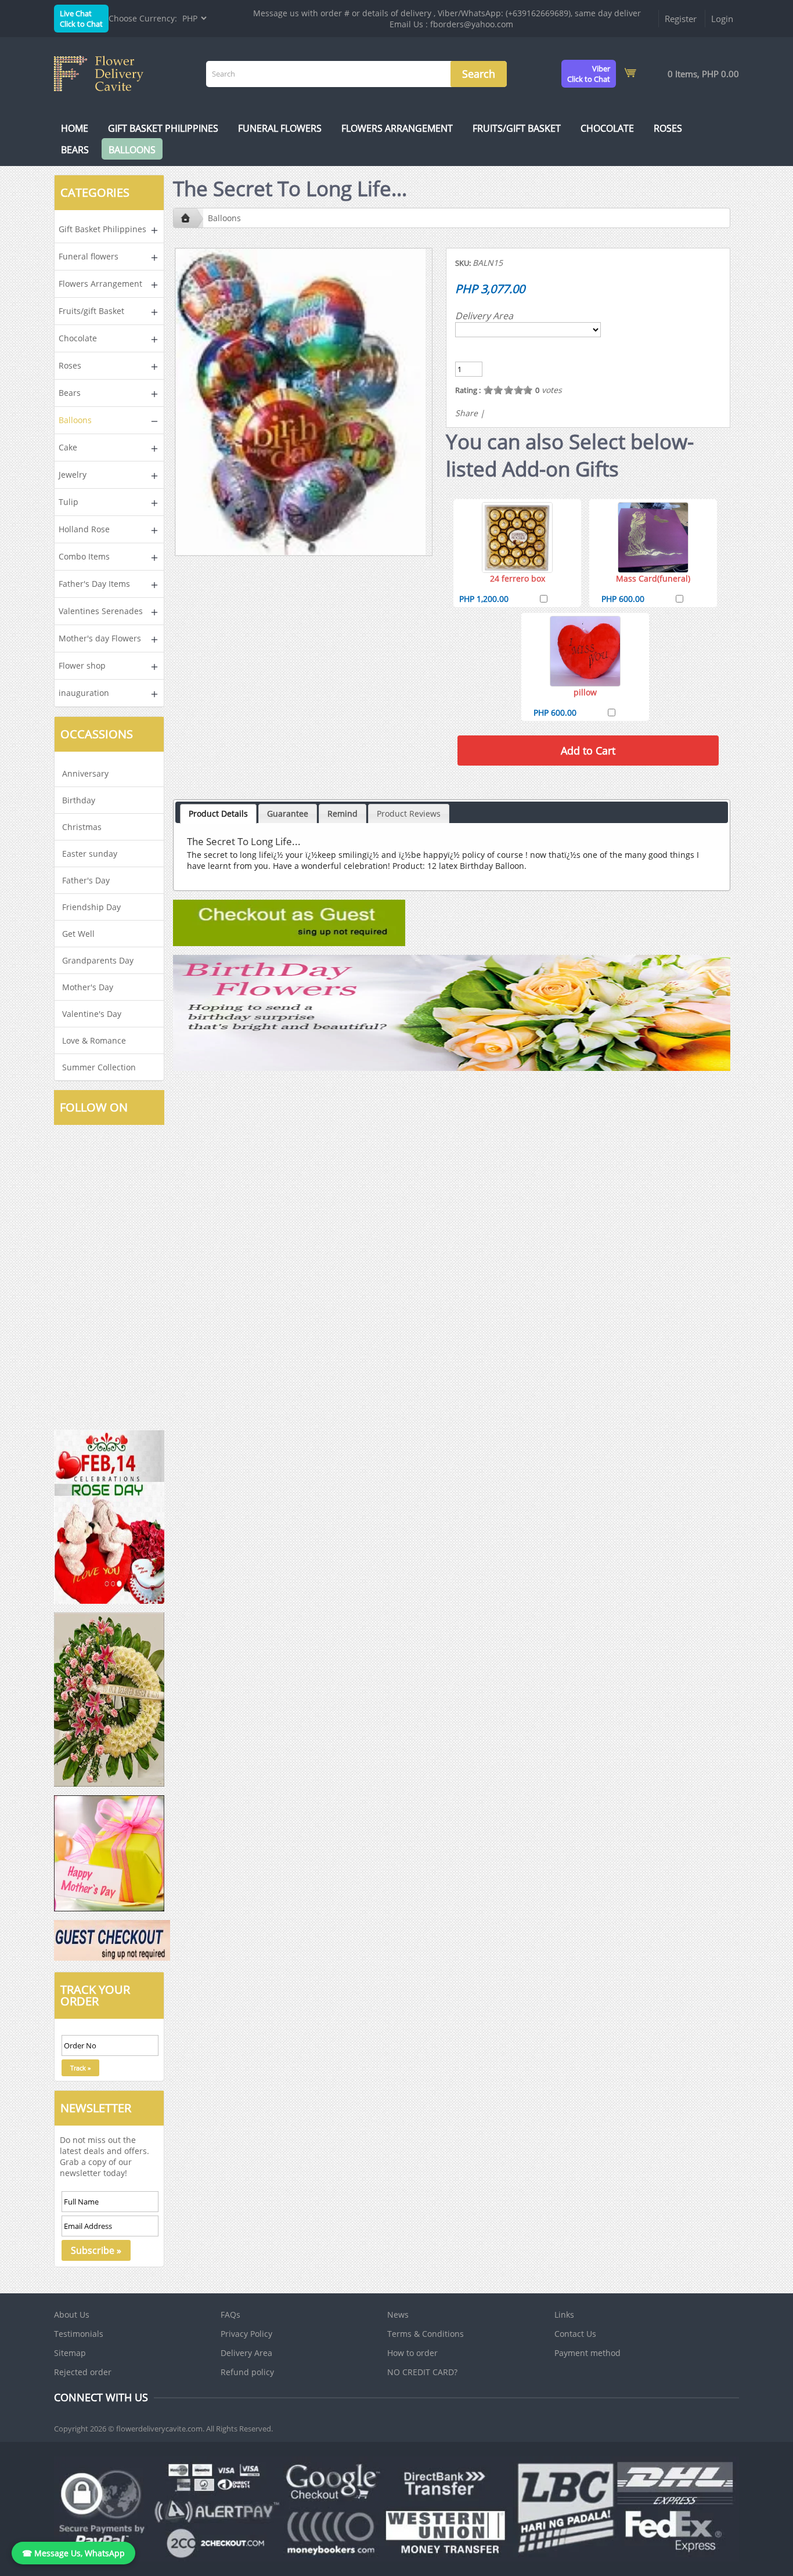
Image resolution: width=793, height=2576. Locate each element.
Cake (68, 447)
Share (466, 413)
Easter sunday (90, 854)
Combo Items (84, 556)
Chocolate (607, 128)
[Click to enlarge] (517, 537)
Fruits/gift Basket (517, 128)
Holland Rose (84, 529)
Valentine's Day (92, 1014)
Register (681, 19)
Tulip (69, 502)
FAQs (230, 2315)
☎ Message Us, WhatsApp (73, 2553)
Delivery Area (484, 316)
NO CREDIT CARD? (422, 2372)
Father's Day (86, 880)
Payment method (587, 2353)
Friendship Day (91, 907)
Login (722, 19)
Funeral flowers (280, 128)
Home (75, 128)
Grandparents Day (98, 960)
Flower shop (82, 665)
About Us (72, 2315)
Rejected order (83, 2372)
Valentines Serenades (101, 611)
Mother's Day (88, 987)
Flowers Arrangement (397, 128)
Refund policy (247, 2372)
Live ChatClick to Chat (81, 19)
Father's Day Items (94, 584)
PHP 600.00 (623, 599)
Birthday (79, 800)
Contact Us (575, 2334)
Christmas (82, 827)
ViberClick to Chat (589, 74)
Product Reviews (409, 813)
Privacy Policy (246, 2334)
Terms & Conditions (426, 2334)
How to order (412, 2353)
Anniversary (85, 773)
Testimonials (79, 2334)
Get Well (78, 934)
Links (564, 2315)
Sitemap (70, 2353)
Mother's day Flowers (100, 638)
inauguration (84, 693)
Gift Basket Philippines (163, 128)
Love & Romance (94, 1040)
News (398, 2315)
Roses (668, 128)
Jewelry (73, 475)
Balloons (132, 150)
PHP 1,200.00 (484, 599)
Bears (75, 150)
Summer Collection (99, 1067)
